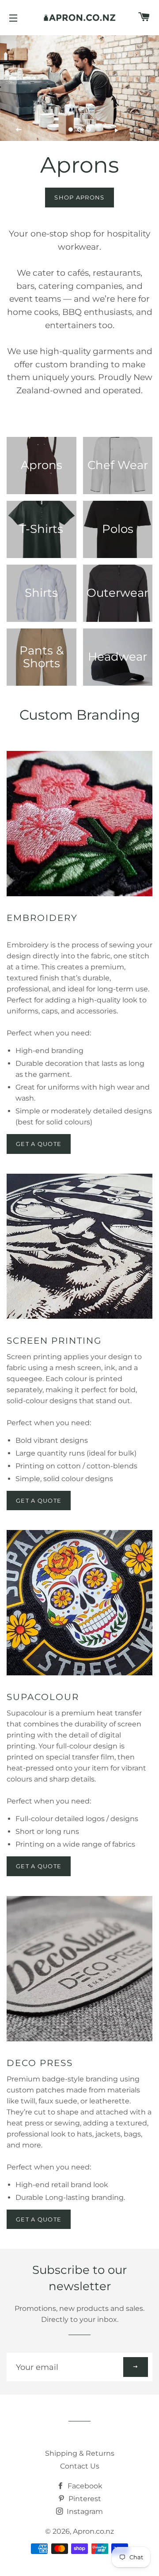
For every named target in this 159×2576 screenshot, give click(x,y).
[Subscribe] (136, 2367)
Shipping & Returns (80, 2453)
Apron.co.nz (93, 2531)
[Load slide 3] (88, 129)
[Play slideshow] (116, 130)
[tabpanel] (79, 88)
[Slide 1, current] (71, 129)
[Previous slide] (19, 130)
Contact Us (80, 2466)
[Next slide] (141, 130)
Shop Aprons (79, 197)
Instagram (84, 2511)
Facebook (84, 2486)
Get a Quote (39, 1144)
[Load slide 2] (79, 129)
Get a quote (39, 1501)
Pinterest (84, 2499)
